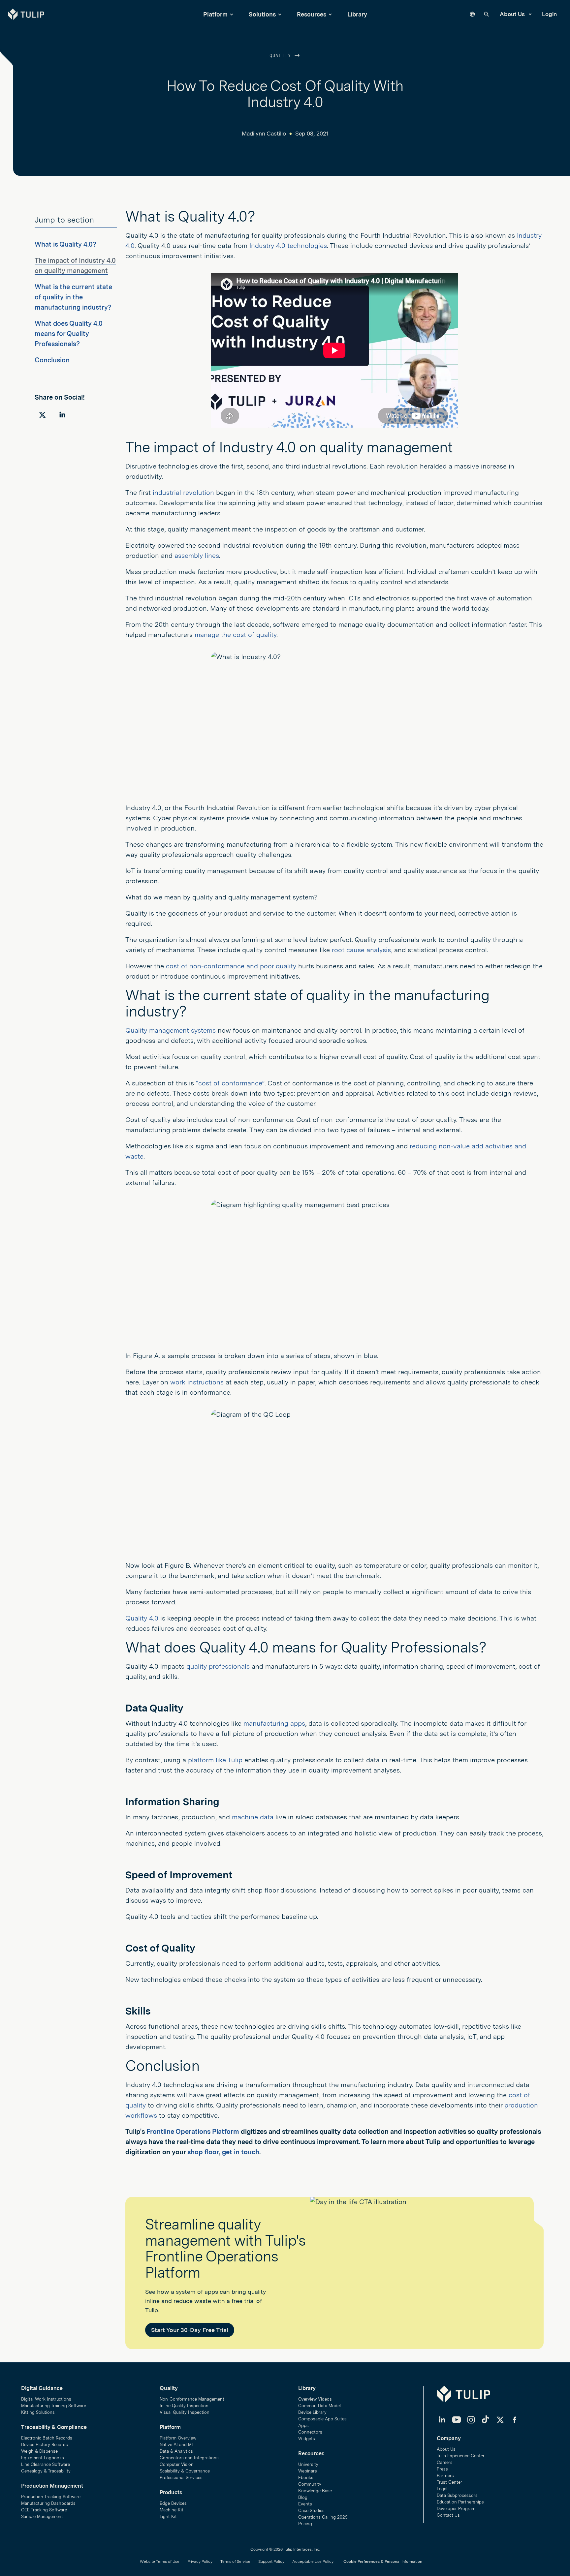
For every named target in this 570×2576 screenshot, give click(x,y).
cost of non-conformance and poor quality (231, 966)
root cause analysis (361, 950)
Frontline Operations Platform (193, 2132)
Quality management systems (171, 1030)
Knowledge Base (315, 2491)
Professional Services (181, 2478)
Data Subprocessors (457, 2495)
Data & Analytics (176, 2451)
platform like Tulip (215, 1760)
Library (357, 14)
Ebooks (306, 2478)
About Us (513, 14)
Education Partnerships (460, 2502)
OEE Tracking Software (44, 2510)
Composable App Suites (322, 2419)
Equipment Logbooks (43, 2458)
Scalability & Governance (185, 2471)
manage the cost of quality (236, 635)
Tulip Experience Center (461, 2456)
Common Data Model (319, 2406)
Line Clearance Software (46, 2464)
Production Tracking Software (51, 2497)
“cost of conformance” (230, 1083)
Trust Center (449, 2482)
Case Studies (311, 2511)
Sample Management (42, 2516)
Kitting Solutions (38, 2412)
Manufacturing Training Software (54, 2406)
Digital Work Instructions (46, 2399)
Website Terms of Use (160, 2561)
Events (305, 2504)
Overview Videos (315, 2399)
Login (549, 14)
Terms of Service (235, 2561)
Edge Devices (173, 2503)
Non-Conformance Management (192, 2399)
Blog (303, 2497)
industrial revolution (183, 493)
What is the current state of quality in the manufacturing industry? (73, 297)
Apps (303, 2425)
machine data (253, 1817)
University (308, 2464)
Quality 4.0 (142, 1618)
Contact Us (448, 2515)
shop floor (203, 2152)
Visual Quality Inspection (185, 2412)
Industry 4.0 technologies (288, 246)
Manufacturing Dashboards (48, 2503)
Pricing (305, 2524)
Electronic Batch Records (47, 2438)
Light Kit (168, 2516)
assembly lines (197, 556)
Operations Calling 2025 (323, 2517)
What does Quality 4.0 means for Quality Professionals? (69, 334)
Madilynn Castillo (264, 134)
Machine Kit (172, 2510)
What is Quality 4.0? (65, 244)
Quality (282, 56)
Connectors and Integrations (189, 2458)
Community (310, 2484)
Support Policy (271, 2561)
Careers (445, 2462)
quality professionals (218, 1666)
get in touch (241, 2152)
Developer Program (456, 2509)
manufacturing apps (274, 1723)
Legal (442, 2489)
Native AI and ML (177, 2445)
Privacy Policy (200, 2561)
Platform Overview (178, 2438)
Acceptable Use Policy (313, 2561)
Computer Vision (177, 2464)
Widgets (307, 2439)
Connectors (310, 2432)
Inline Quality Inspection (184, 2406)
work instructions (197, 1382)
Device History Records (45, 2445)
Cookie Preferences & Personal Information (383, 2561)
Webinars (308, 2471)
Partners (445, 2476)
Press (442, 2469)
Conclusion (52, 360)
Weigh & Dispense (39, 2451)
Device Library (312, 2412)
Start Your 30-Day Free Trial (190, 2330)
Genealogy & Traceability (46, 2471)
